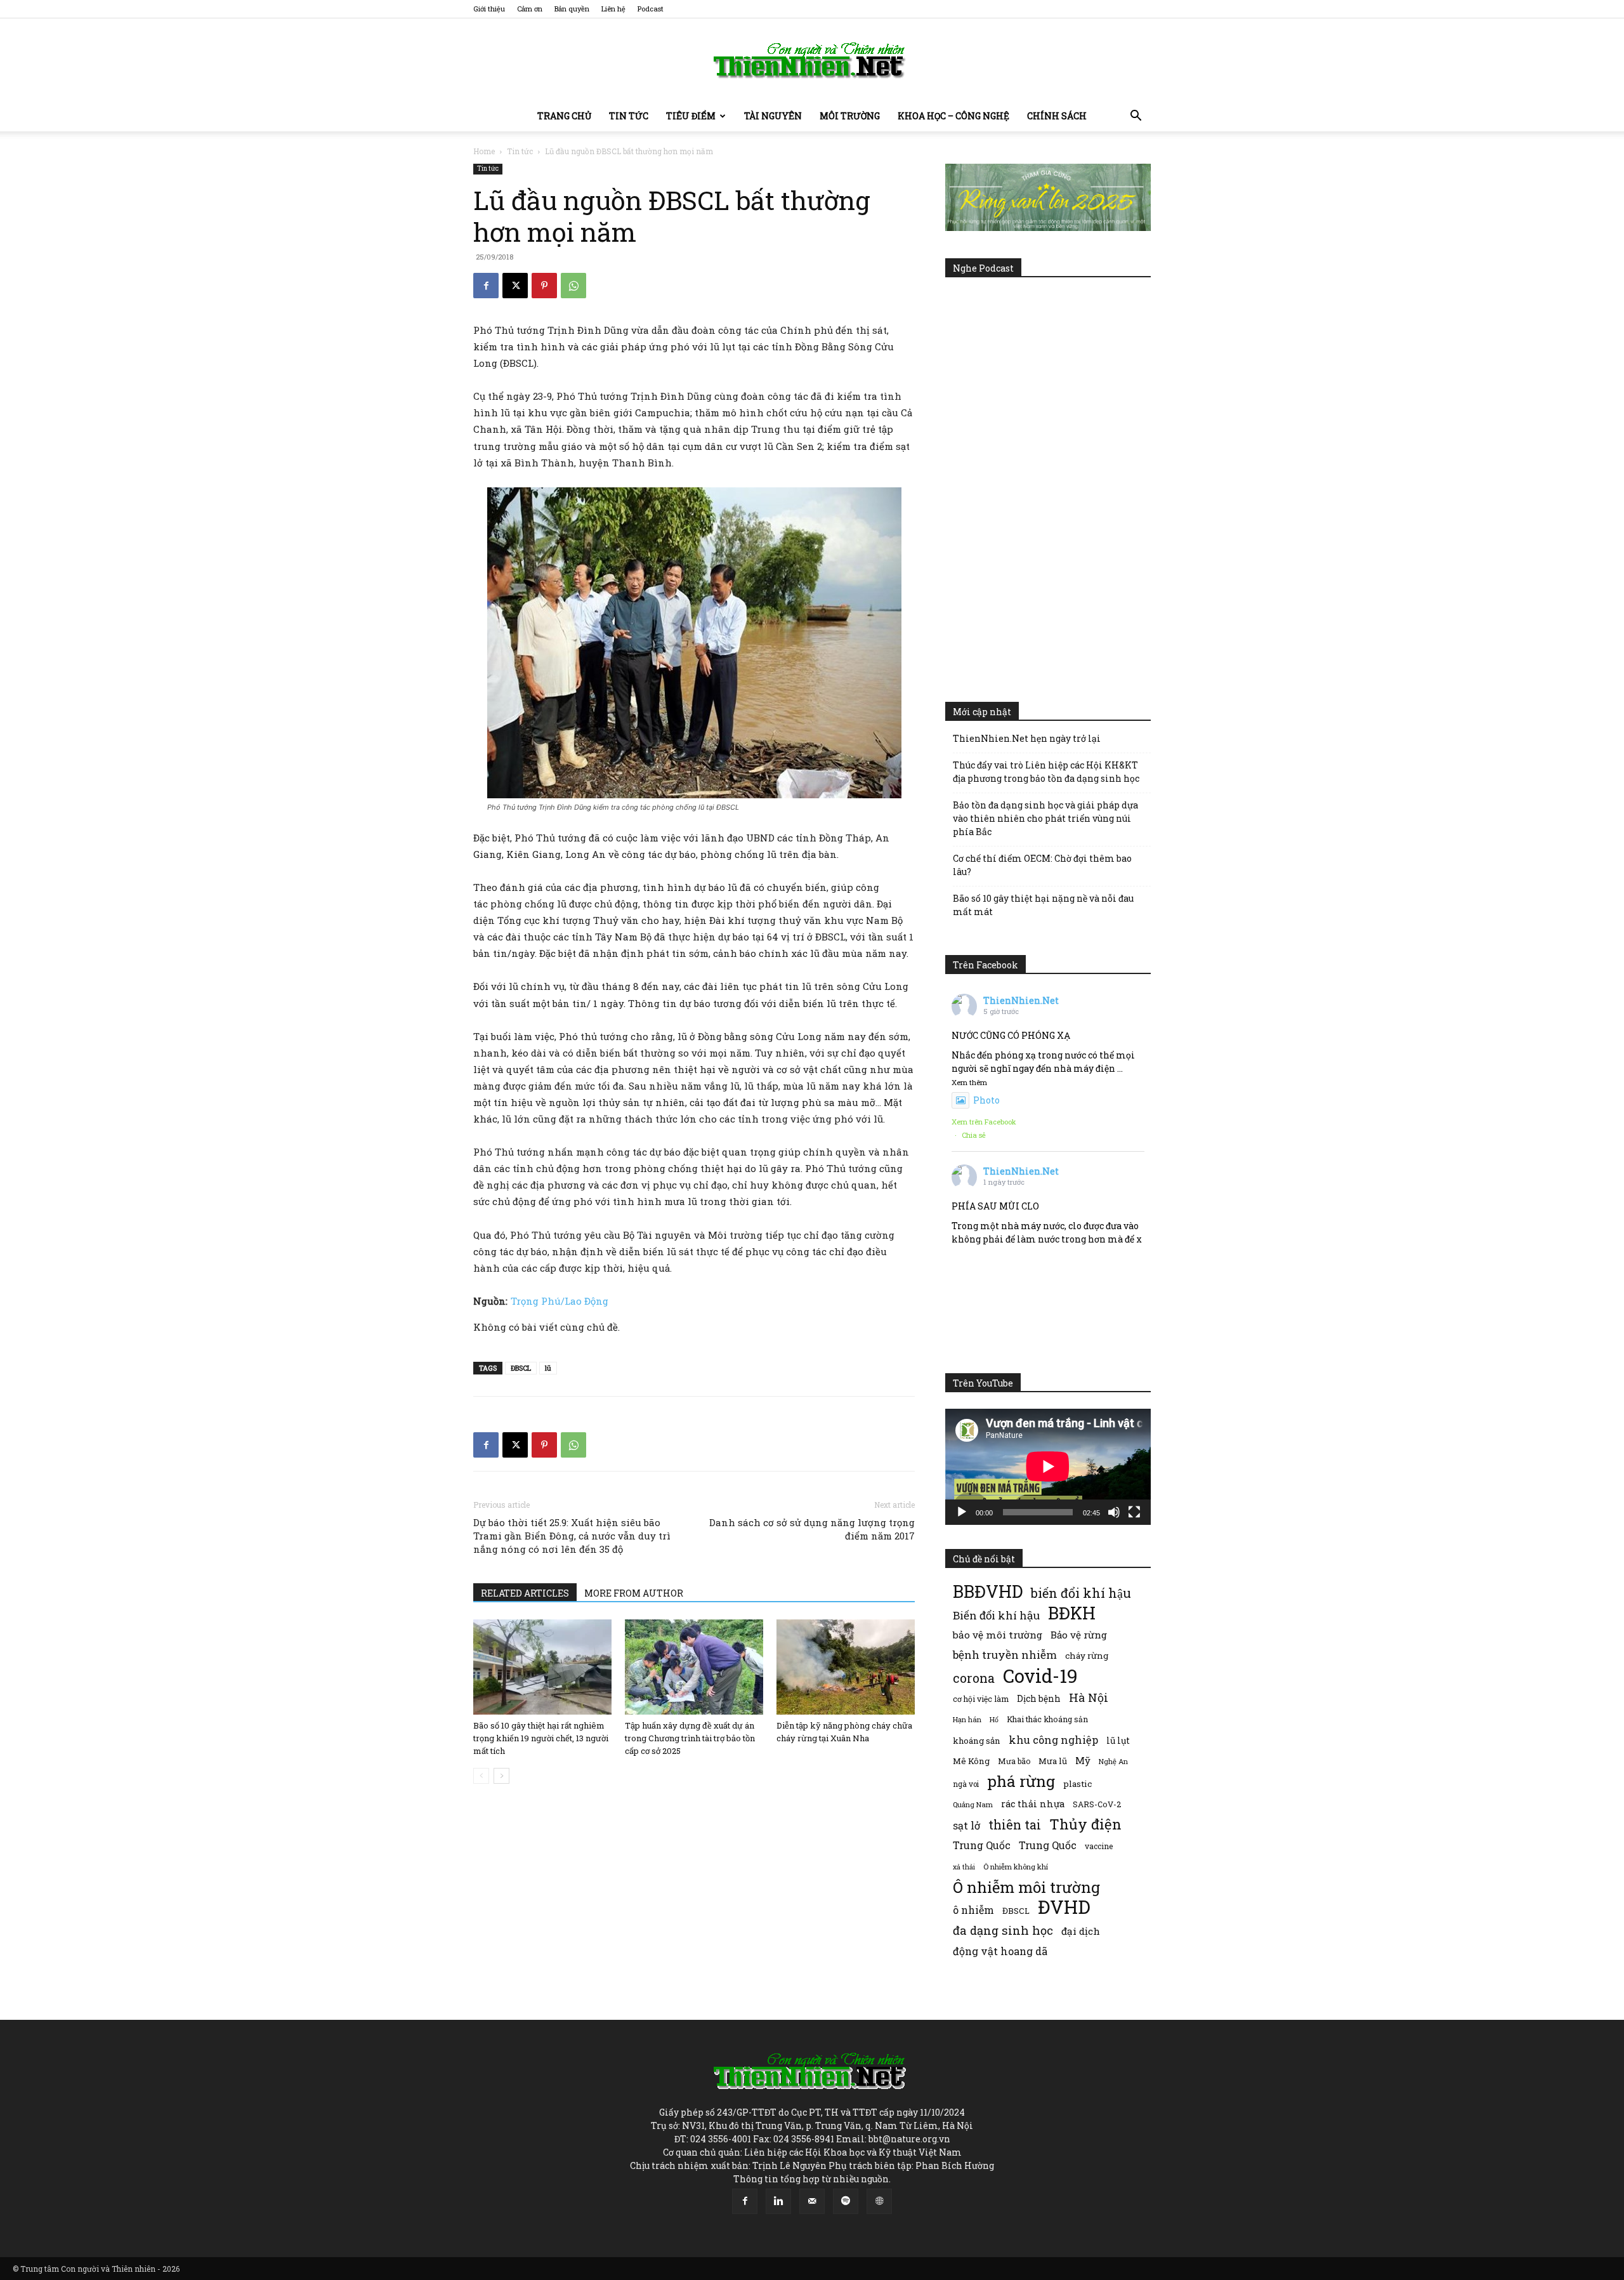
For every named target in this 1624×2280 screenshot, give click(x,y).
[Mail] (812, 2201)
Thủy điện (1085, 1824)
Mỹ (1083, 1760)
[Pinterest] (544, 286)
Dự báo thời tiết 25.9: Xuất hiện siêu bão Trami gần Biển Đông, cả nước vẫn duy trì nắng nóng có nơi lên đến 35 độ (572, 1536)
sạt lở (966, 1825)
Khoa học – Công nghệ (953, 116)
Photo (986, 1100)
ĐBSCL (521, 1368)
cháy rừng (1087, 1656)
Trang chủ (564, 116)
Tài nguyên (773, 116)
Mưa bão (1014, 1761)
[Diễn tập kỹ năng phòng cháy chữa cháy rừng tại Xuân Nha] (846, 1667)
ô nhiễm (973, 1910)
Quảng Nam (973, 1804)
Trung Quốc (982, 1845)
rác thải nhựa (1033, 1804)
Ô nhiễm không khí (1016, 1867)
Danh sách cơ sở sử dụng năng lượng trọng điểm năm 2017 (812, 1529)
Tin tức (629, 116)
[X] (515, 286)
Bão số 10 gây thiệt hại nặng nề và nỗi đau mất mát (1043, 905)
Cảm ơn (530, 9)
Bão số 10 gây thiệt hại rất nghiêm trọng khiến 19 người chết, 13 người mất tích (541, 1738)
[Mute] (1114, 1512)
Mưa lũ (1053, 1761)
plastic (1077, 1784)
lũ (548, 1368)
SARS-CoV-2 (1097, 1804)
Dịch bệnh (1039, 1698)
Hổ (994, 1720)
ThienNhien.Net (1021, 1000)
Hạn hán (967, 1719)
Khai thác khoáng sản (1047, 1719)
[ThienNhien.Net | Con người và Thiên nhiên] (812, 60)
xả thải (964, 1867)
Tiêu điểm (691, 116)
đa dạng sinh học (1003, 1931)
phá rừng (1021, 1781)
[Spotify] (846, 2201)
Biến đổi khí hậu (996, 1615)
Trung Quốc (1048, 1845)
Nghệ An (1113, 1761)
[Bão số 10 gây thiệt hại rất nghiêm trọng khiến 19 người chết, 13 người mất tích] (542, 1667)
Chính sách (1057, 116)
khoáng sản (977, 1741)
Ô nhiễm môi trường (1026, 1887)
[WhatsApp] (573, 286)
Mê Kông (971, 1761)
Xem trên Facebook (984, 1122)
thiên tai (1015, 1825)
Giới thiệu (489, 9)
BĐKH (1072, 1613)
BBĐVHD (988, 1591)
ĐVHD (1064, 1907)
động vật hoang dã (1000, 1951)
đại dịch (1081, 1931)
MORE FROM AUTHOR (634, 1593)
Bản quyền (572, 9)
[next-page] (501, 1776)
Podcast (651, 9)
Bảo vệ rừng (1079, 1635)
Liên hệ (613, 9)
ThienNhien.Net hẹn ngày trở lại (1027, 738)
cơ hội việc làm (981, 1699)
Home (484, 151)
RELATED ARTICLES (525, 1593)
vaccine (1099, 1846)
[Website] (879, 2201)
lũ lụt (1118, 1740)
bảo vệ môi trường (998, 1635)
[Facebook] (486, 286)
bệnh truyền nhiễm (1005, 1655)
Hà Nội (1089, 1698)
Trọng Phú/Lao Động (560, 1301)
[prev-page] (481, 1776)
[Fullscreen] (1134, 1512)
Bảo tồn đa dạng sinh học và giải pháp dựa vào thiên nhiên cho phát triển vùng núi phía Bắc (1045, 818)
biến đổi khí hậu (1081, 1593)
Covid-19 (1040, 1676)
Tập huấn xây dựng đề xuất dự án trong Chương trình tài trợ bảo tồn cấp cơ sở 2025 (690, 1738)
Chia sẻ (974, 1135)
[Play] (962, 1512)
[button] (1136, 117)
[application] (1048, 1466)
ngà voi (966, 1784)
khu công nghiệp (1053, 1740)
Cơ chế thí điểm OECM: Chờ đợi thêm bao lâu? (1042, 865)
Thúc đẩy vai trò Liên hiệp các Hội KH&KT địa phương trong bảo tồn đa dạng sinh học (1046, 772)
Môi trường (850, 116)
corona (974, 1678)
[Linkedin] (778, 2201)
